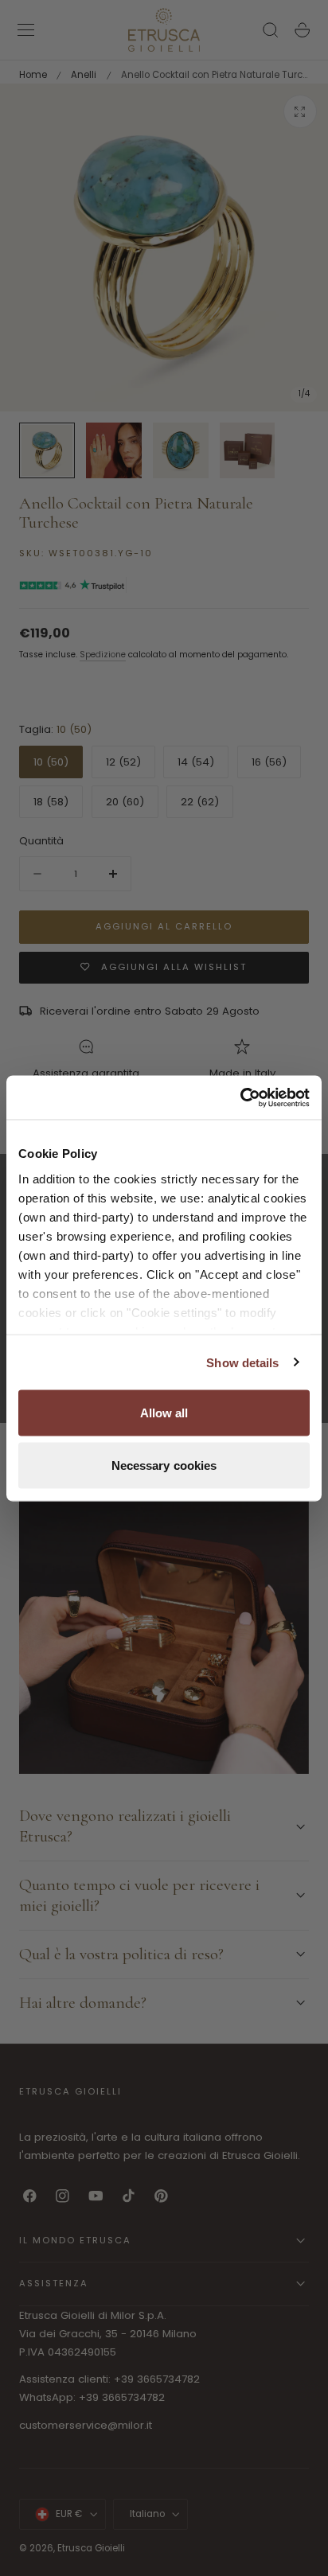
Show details (242, 1362)
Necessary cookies (164, 1465)
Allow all (164, 1413)
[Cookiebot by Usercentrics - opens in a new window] (240, 1097)
